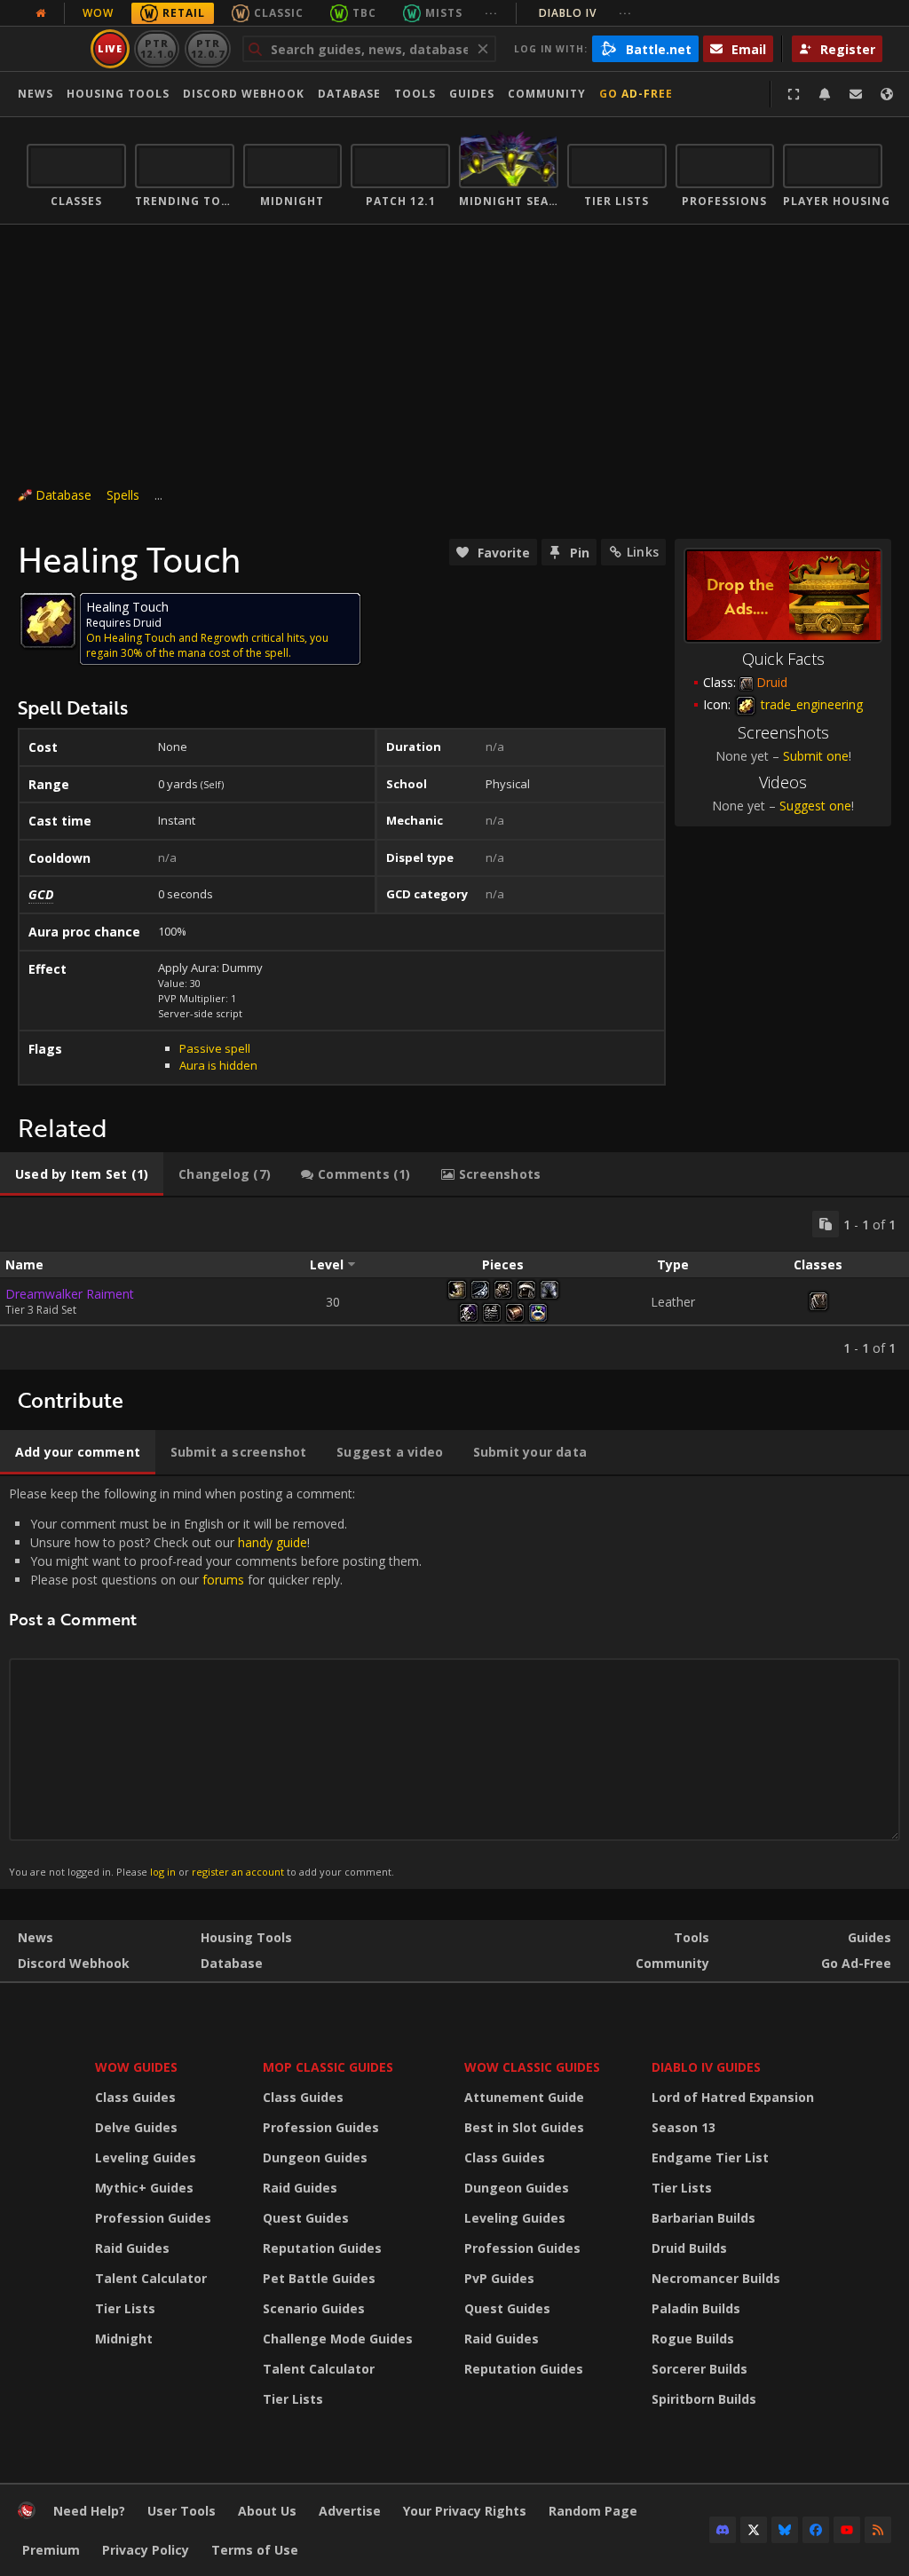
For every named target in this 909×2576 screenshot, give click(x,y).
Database (349, 94)
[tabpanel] (454, 1284)
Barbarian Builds (703, 2218)
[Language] (887, 94)
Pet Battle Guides (319, 2278)
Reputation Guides (322, 2248)
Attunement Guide (524, 2097)
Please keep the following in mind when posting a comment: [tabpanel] (215, 1682)
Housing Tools (246, 1937)
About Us (267, 2511)
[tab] (82, 1174)
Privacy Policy (146, 2550)
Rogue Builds (693, 2339)
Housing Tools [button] (118, 94)
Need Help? (89, 2511)
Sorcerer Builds (700, 2369)
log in (163, 1872)
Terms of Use (255, 2550)
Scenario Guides (314, 2308)
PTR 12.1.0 (157, 48)
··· (491, 13)
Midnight (124, 2339)
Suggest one (815, 806)
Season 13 (684, 2127)
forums (223, 1580)
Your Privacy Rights (465, 2511)
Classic (279, 13)
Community (547, 94)
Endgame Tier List (710, 2157)
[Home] (27, 2514)
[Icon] (48, 620)
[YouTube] (847, 2530)
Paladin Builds (696, 2308)
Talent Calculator (151, 2278)
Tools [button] (415, 94)
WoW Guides (136, 2067)
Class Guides (135, 2097)
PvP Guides (499, 2278)
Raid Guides (132, 2248)
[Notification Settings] (825, 94)
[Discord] (723, 2530)
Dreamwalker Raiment (70, 1294)
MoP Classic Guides (328, 2067)
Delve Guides (136, 2127)
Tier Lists (125, 2308)
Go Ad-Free (636, 94)
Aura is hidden (218, 1065)
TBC (364, 13)
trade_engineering (810, 704)
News (36, 94)
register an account (238, 1872)
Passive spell (215, 1048)
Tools (692, 1937)
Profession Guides (153, 2218)
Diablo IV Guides (706, 2067)
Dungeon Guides (315, 2157)
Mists (444, 13)
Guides (472, 94)
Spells (123, 495)
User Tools (182, 2511)
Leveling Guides (146, 2157)
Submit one (816, 756)
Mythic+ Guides (144, 2188)
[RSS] (878, 2530)
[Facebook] (816, 2530)
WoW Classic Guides (532, 2067)
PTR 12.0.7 (207, 48)
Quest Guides (306, 2218)
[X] (754, 2530)
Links (643, 552)
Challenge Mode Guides (338, 2339)
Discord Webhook (244, 94)
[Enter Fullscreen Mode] (794, 94)
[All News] (41, 13)
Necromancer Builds (716, 2278)
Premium (51, 2550)
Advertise (350, 2511)
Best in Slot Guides (524, 2127)
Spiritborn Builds (704, 2399)
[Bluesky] (785, 2530)
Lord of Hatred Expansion (733, 2097)
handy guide (273, 1542)
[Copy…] (826, 1224)
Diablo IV (585, 13)
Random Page (593, 2511)
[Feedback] (856, 94)
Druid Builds (689, 2248)
